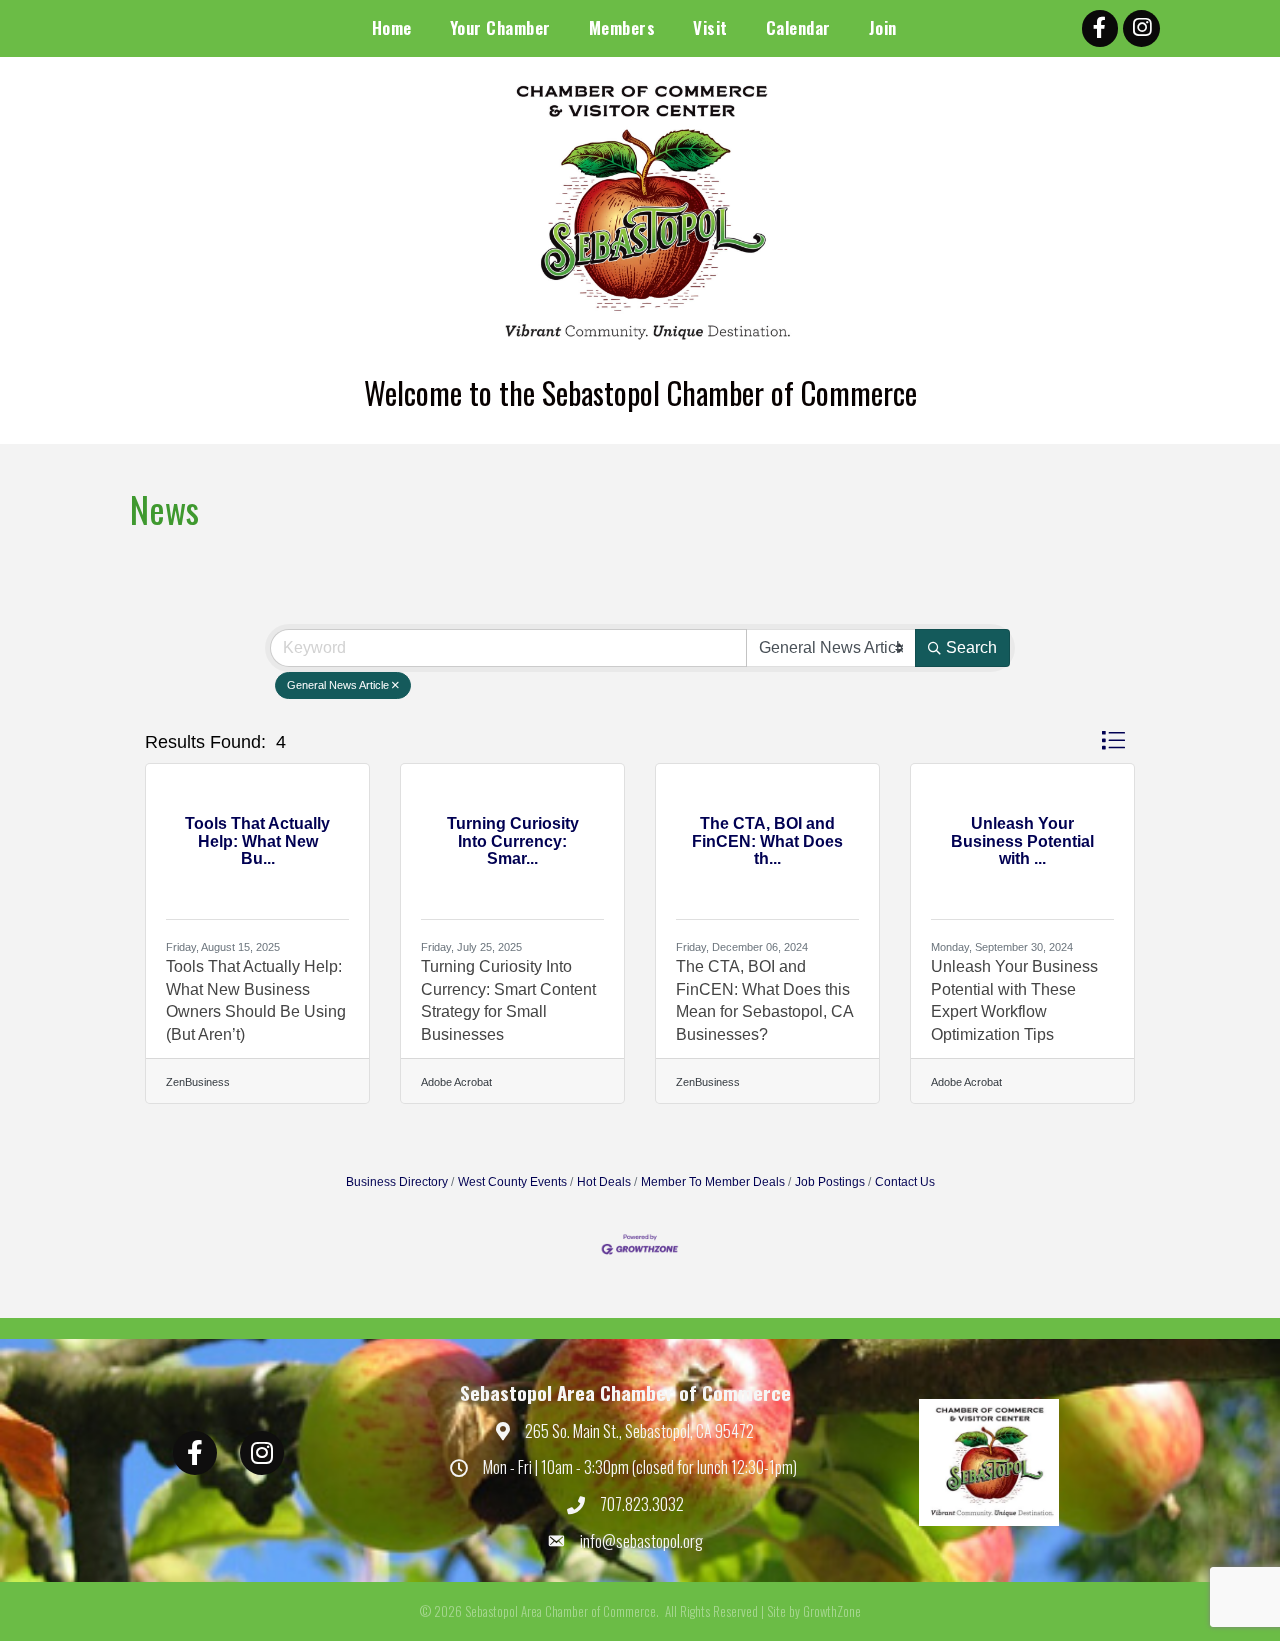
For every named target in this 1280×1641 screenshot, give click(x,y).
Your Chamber (500, 27)
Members (622, 27)
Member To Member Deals (713, 1182)
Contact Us (905, 1182)
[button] (1113, 741)
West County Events (512, 1182)
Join (883, 27)
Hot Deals (604, 1182)
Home (392, 27)
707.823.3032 (642, 1504)
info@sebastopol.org (641, 1541)
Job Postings (830, 1182)
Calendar (798, 27)
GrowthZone (832, 1611)
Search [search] (971, 647)
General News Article (338, 685)
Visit (710, 27)
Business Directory (397, 1182)
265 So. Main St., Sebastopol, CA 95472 (639, 1431)
